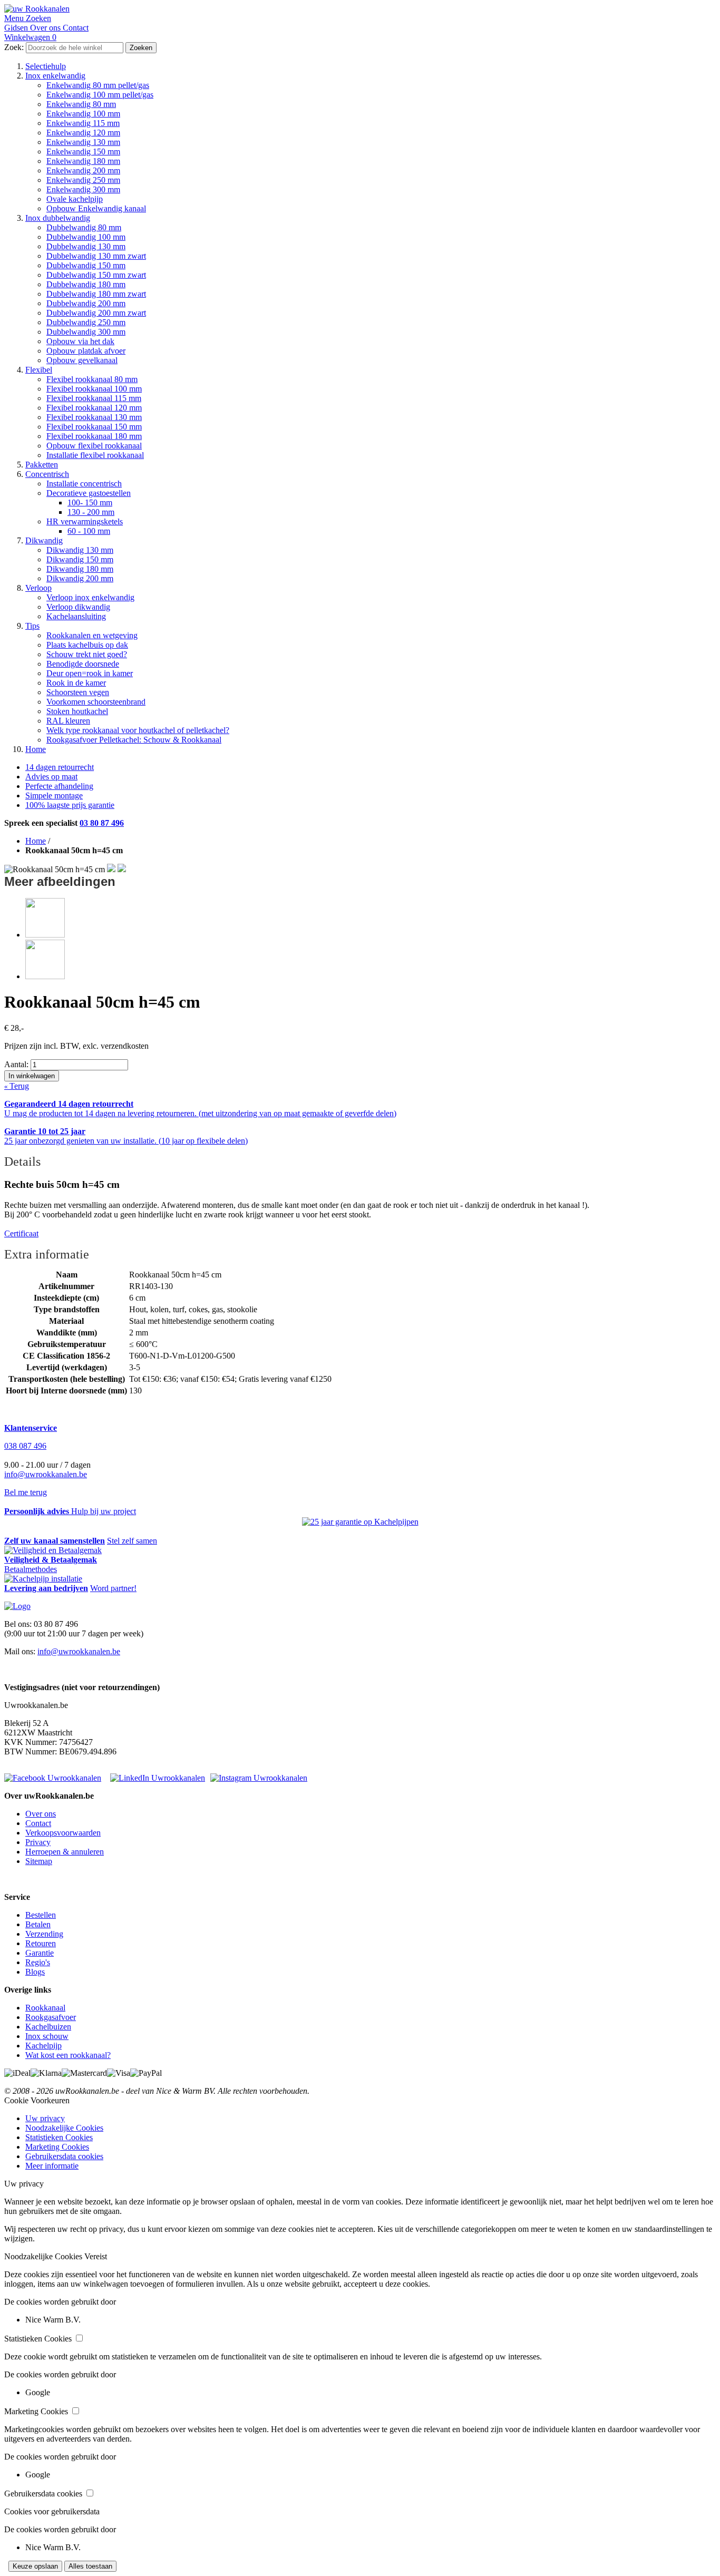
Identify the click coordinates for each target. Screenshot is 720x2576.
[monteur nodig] (43, 1579)
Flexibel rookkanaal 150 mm (94, 427)
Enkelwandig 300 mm (83, 189)
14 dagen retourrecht (60, 767)
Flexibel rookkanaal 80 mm (92, 379)
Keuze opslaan (35, 2566)
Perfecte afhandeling (59, 786)
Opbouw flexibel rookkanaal (94, 446)
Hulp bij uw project (104, 1511)
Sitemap (39, 1861)
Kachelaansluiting (76, 616)
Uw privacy (45, 2118)
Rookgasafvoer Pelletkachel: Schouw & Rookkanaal (134, 740)
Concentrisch (47, 474)
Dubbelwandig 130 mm (86, 246)
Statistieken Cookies (59, 2137)
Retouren (41, 1943)
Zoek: (14, 47)
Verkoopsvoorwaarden (63, 1833)
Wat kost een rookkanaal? (68, 2055)
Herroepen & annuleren (65, 1852)
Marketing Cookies (57, 2147)
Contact (38, 1823)
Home (36, 749)
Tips (32, 626)
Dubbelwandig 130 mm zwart (96, 256)
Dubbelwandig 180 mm (86, 284)
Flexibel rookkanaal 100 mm (94, 389)
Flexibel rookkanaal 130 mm (94, 417)
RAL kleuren (68, 721)
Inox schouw (47, 2036)
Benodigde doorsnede (83, 664)
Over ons (41, 1814)
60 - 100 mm (89, 531)
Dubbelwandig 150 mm (86, 265)
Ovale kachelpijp (75, 199)
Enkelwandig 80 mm (81, 104)
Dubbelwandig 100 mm (86, 237)
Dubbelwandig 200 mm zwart (96, 313)
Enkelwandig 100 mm (83, 114)
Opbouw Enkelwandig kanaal (96, 208)
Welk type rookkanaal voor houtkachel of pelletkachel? (138, 730)
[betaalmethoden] (53, 1550)
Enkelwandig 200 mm (83, 170)
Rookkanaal (45, 2008)
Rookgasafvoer (51, 2017)
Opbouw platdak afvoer (86, 351)
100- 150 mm (90, 502)
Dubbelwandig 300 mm (86, 332)
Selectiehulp (46, 66)
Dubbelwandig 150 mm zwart (96, 275)
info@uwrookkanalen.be (46, 1474)
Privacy (38, 1842)
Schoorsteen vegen (78, 692)
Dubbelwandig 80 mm (84, 227)
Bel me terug (26, 1492)
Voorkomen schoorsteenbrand (96, 702)
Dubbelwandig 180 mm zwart (96, 294)
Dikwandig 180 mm (80, 569)
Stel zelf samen (132, 1541)
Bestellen (41, 1915)
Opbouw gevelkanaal (82, 360)
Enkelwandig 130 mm (83, 142)
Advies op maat (51, 777)
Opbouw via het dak (80, 341)
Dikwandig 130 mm (80, 550)
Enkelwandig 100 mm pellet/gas (100, 95)
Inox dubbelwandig (58, 218)
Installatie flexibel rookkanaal (95, 455)
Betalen (38, 1924)
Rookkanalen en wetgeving (92, 635)
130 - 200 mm (91, 512)
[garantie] (360, 1522)
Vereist (96, 2256)
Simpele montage (54, 796)
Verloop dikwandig (78, 607)
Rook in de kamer (76, 683)
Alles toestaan (90, 2566)
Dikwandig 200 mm (80, 578)
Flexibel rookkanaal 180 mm (94, 436)
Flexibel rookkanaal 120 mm (94, 408)
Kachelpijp (43, 2046)
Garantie (40, 1953)
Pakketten (42, 465)
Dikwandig (44, 540)
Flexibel (39, 370)
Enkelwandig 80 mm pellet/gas (98, 85)
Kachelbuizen (48, 2027)
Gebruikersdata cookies (64, 2156)
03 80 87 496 (102, 823)
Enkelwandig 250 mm (83, 180)
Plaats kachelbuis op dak (87, 645)
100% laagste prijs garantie (70, 805)
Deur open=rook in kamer (90, 673)
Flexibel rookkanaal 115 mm (94, 398)
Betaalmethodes (31, 1569)
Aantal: (16, 1064)
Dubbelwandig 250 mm (86, 322)
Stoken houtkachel (77, 711)
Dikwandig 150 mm (80, 559)
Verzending (44, 1934)
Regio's (38, 1962)
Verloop (38, 588)
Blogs (35, 1972)
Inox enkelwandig (55, 76)
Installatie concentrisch (84, 484)
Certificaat (21, 1233)
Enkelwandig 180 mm (83, 161)
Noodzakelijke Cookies (64, 2128)
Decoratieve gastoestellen (89, 493)
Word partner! (113, 1588)
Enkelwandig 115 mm (83, 123)
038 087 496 (25, 1446)
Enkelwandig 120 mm (83, 133)
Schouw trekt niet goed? (87, 654)
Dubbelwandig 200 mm (86, 303)
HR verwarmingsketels (85, 521)
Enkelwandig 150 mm (83, 152)
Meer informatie (52, 2166)
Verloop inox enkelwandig (90, 597)
